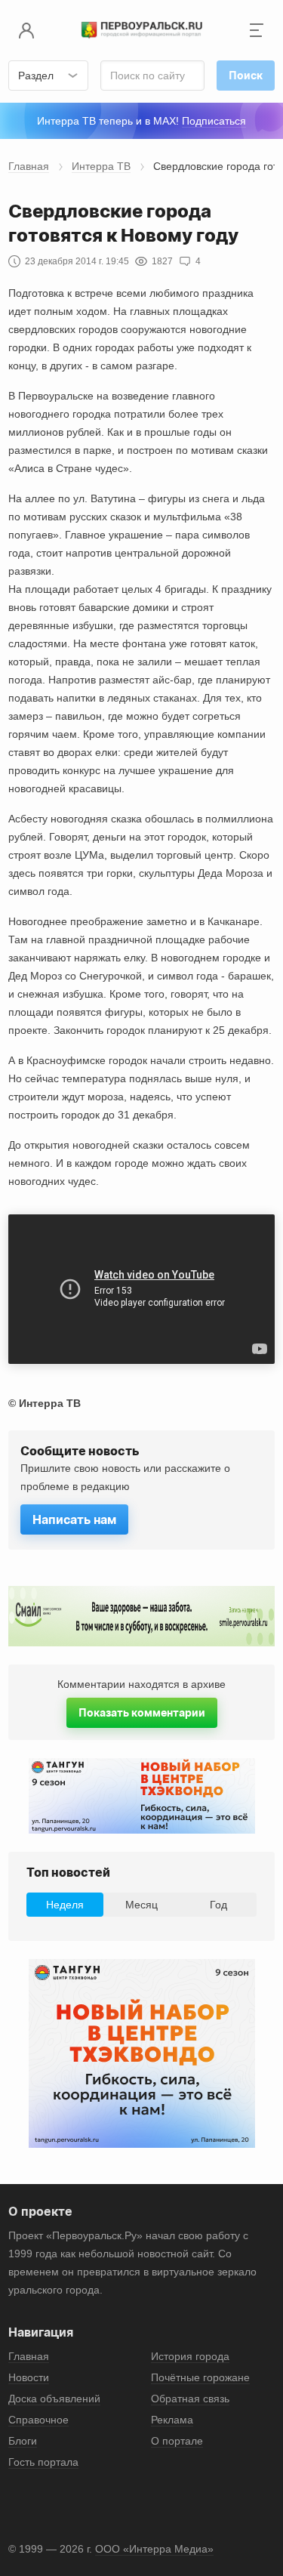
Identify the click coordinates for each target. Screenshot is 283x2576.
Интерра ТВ (101, 166)
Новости (29, 2377)
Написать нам (74, 1519)
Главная (29, 166)
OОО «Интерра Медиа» (154, 2549)
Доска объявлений (54, 2399)
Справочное (38, 2420)
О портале (177, 2441)
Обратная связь (190, 2399)
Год (218, 1905)
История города (190, 2356)
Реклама (172, 2420)
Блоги (23, 2441)
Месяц (141, 1905)
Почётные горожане (200, 2377)
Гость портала (43, 2462)
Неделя (65, 1905)
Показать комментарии (142, 1712)
